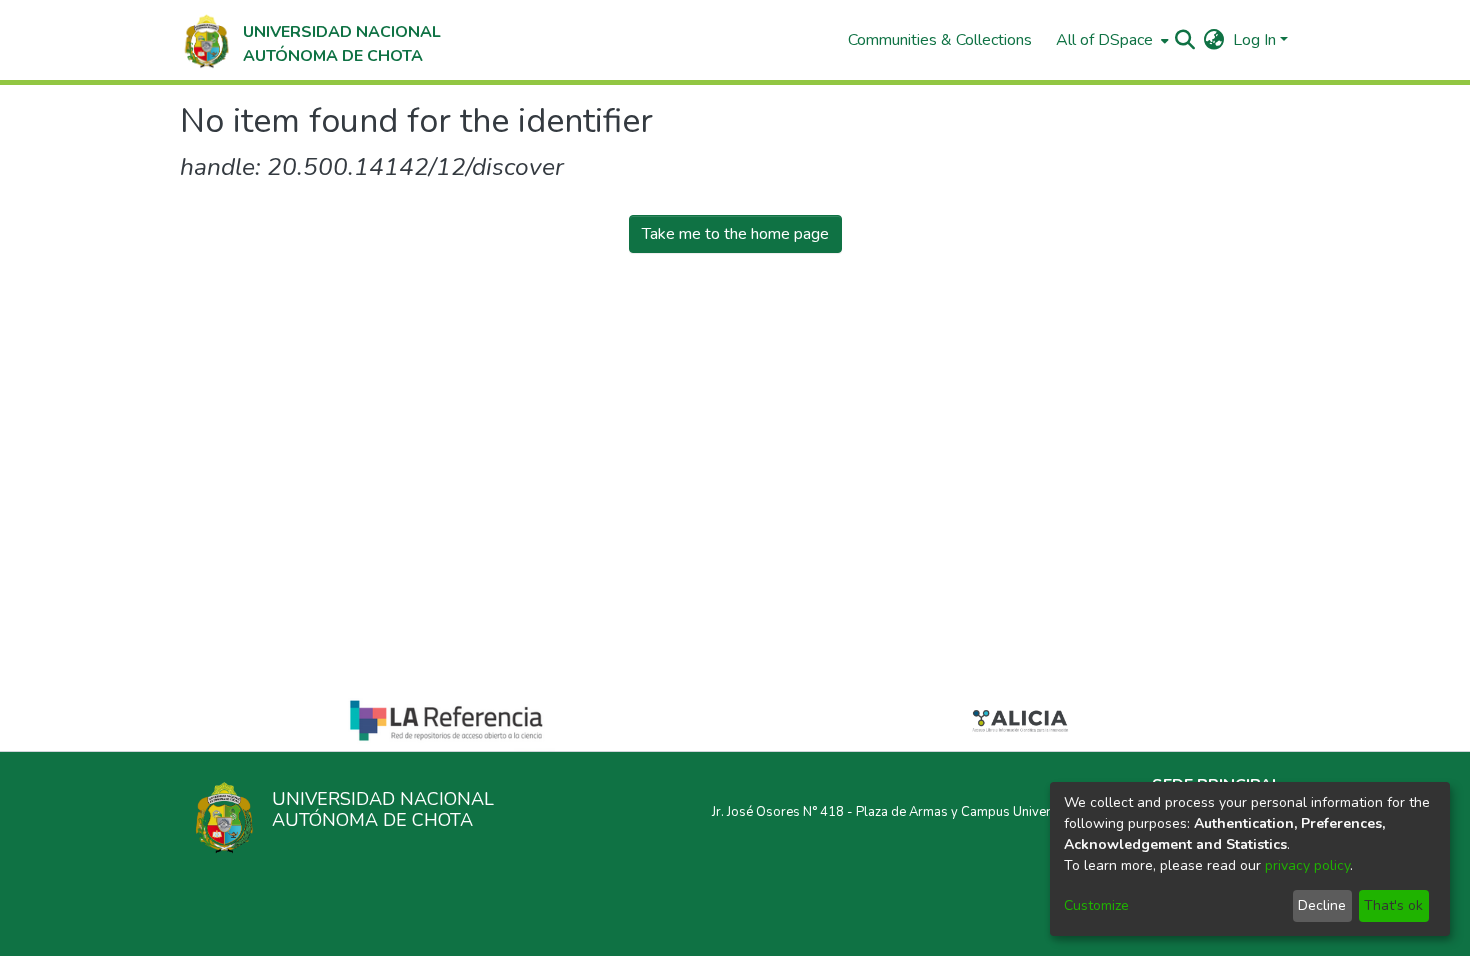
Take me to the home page (735, 234)
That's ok (1393, 905)
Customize (1096, 905)
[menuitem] (1110, 40)
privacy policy (1307, 865)
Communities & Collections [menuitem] (940, 40)
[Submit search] (1185, 40)
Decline (1322, 905)
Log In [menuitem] (1254, 40)
